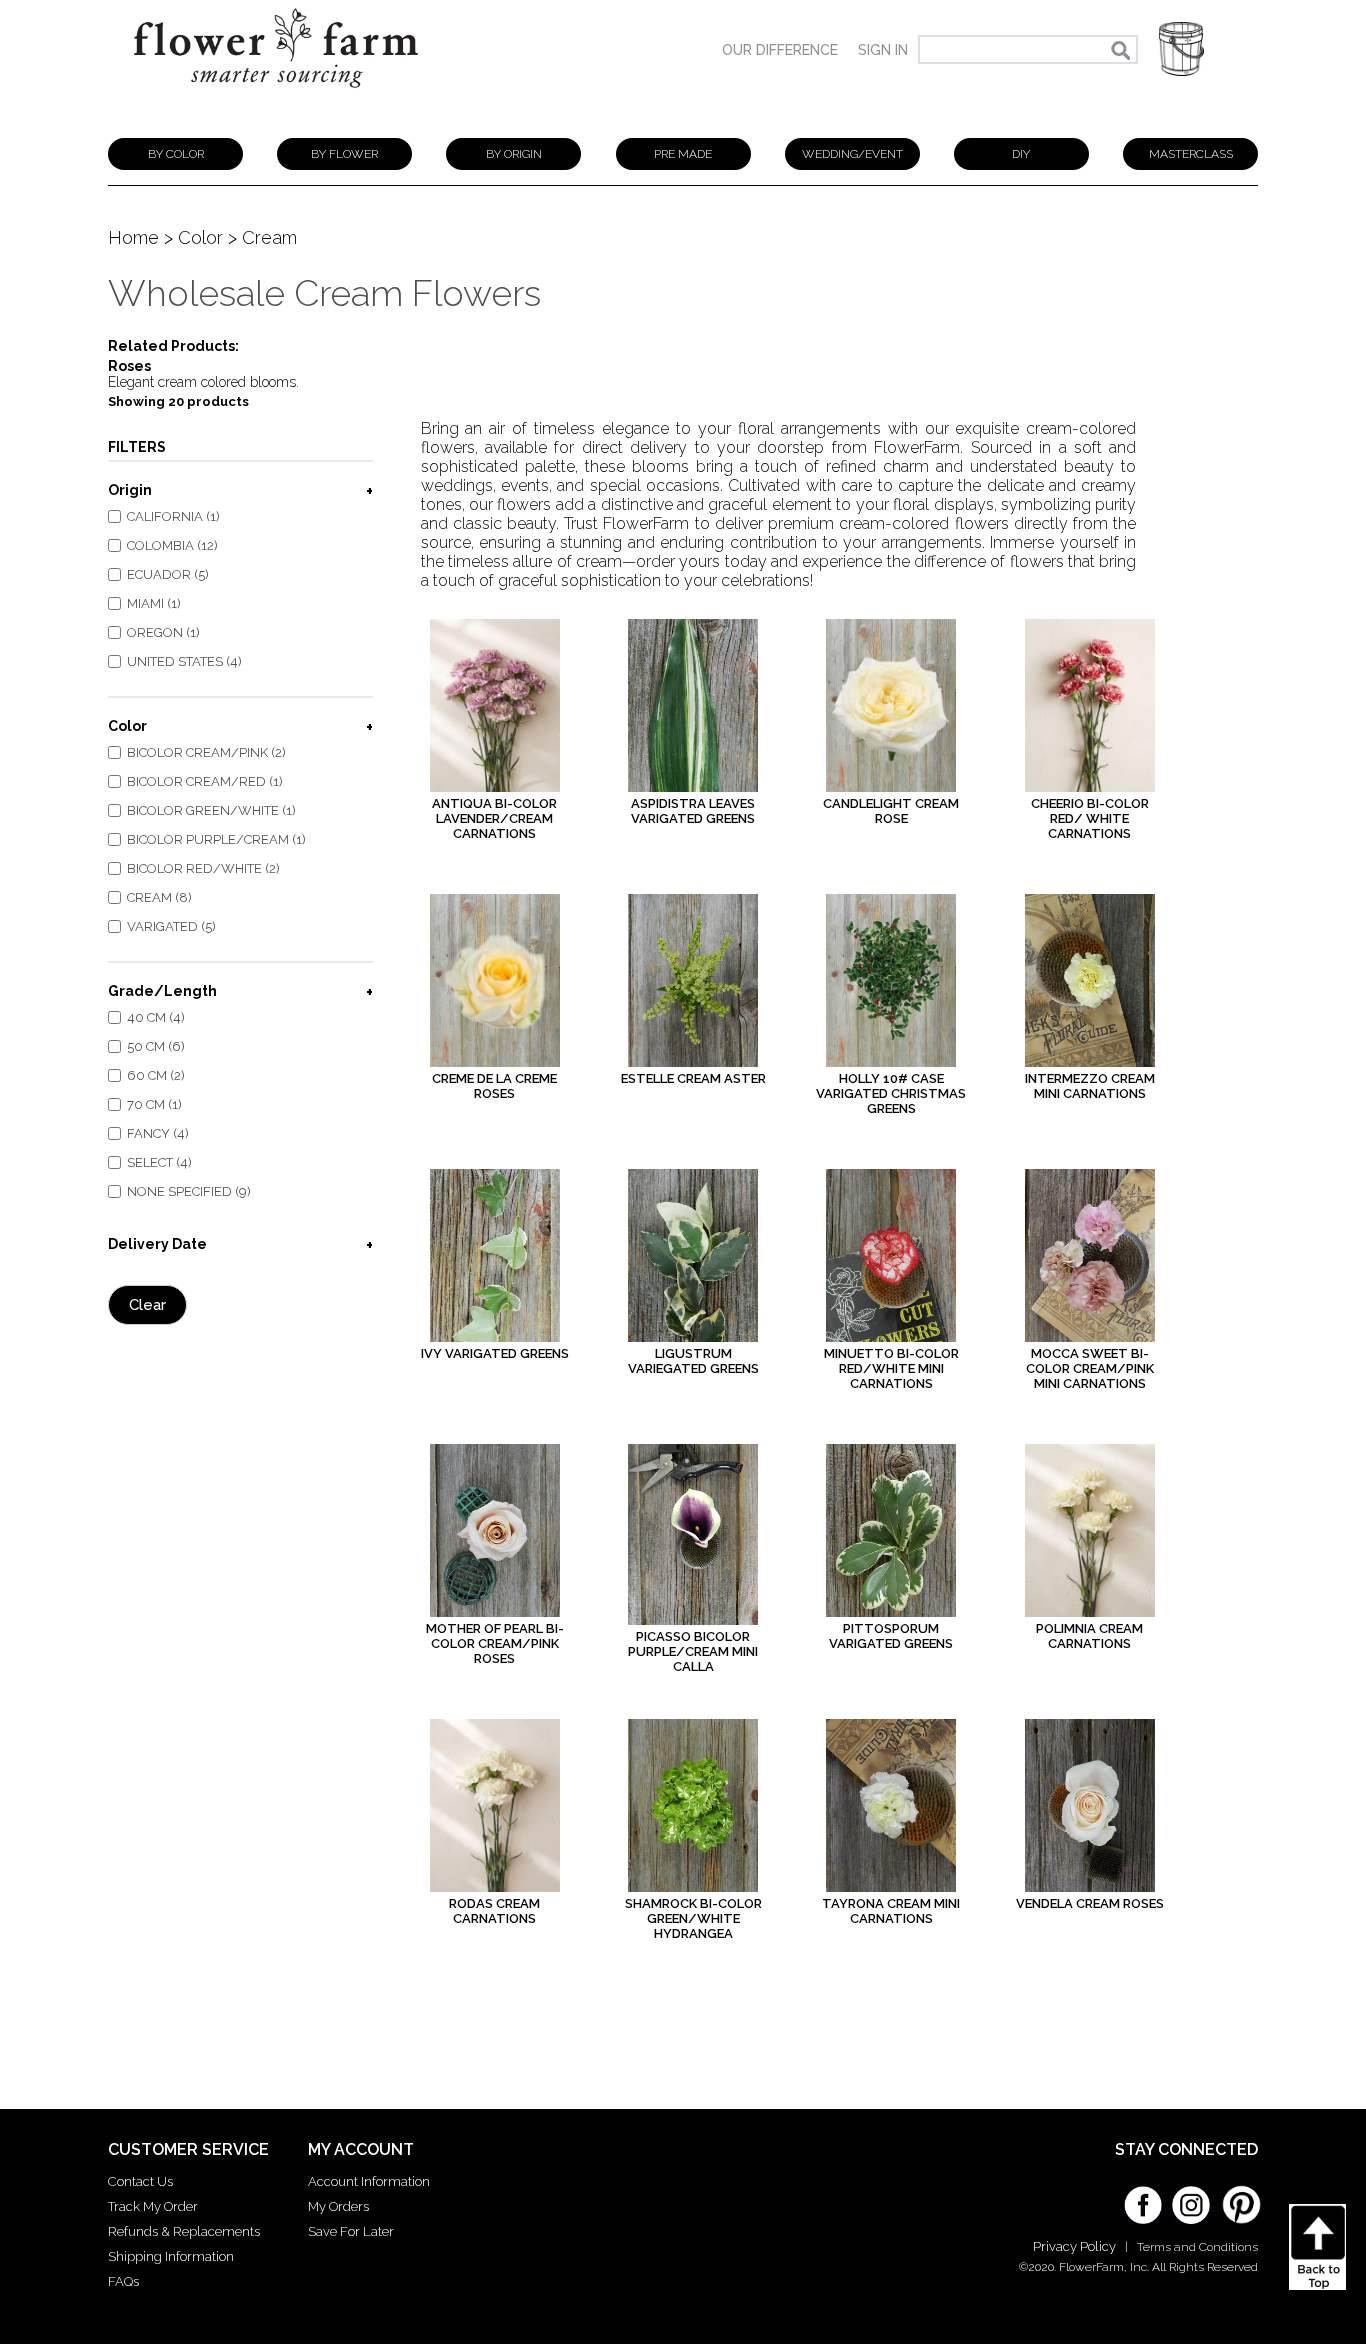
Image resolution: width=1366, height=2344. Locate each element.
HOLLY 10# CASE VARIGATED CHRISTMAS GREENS (891, 1093)
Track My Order (153, 2206)
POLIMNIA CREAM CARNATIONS (1089, 1636)
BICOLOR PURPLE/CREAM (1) (216, 839)
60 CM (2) (156, 1075)
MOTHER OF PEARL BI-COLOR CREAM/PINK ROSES (495, 1643)
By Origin (514, 154)
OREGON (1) (163, 632)
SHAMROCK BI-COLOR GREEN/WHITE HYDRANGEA (693, 1918)
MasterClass (1191, 154)
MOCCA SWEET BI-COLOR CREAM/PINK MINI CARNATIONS (1090, 1368)
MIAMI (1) (154, 603)
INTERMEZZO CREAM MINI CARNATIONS (1090, 1086)
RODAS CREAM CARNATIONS (494, 1911)
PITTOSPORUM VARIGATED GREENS (891, 1636)
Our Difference (780, 50)
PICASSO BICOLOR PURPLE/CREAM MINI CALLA (693, 1651)
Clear (147, 1305)
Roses (129, 366)
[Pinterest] (1239, 2195)
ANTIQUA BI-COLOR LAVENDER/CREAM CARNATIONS (494, 818)
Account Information (369, 2181)
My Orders (338, 2206)
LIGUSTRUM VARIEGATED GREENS (693, 1361)
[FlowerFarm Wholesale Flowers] (276, 97)
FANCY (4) (158, 1133)
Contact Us (140, 2181)
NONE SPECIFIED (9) (189, 1191)
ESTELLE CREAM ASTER (693, 1078)
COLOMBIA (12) (172, 545)
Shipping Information (171, 2256)
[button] (1181, 49)
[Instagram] (1191, 2198)
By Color (176, 154)
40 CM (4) (156, 1017)
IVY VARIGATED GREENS (495, 1353)
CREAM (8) (159, 897)
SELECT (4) (159, 1162)
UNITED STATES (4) (184, 661)
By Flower (344, 154)
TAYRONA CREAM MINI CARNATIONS (891, 1911)
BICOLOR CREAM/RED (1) (205, 781)
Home (133, 237)
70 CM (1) (154, 1104)
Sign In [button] (883, 50)
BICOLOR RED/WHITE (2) (203, 868)
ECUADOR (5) (168, 574)
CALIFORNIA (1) (173, 516)
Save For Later (351, 2231)
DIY (1021, 154)
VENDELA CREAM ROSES (1090, 1903)
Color (200, 237)
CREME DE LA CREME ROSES (494, 1086)
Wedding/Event (852, 154)
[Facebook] (1143, 2198)
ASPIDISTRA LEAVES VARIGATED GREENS (693, 811)
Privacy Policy (1074, 2246)
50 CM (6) (156, 1046)
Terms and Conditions (1197, 2247)
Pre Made (683, 154)
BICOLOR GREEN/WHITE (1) (211, 810)
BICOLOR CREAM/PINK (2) (206, 752)
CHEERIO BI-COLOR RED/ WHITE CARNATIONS (1090, 818)
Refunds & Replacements (184, 2231)
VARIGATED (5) (171, 926)
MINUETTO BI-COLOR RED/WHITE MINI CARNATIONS (891, 1368)
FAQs (123, 2281)
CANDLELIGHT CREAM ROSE (891, 811)
